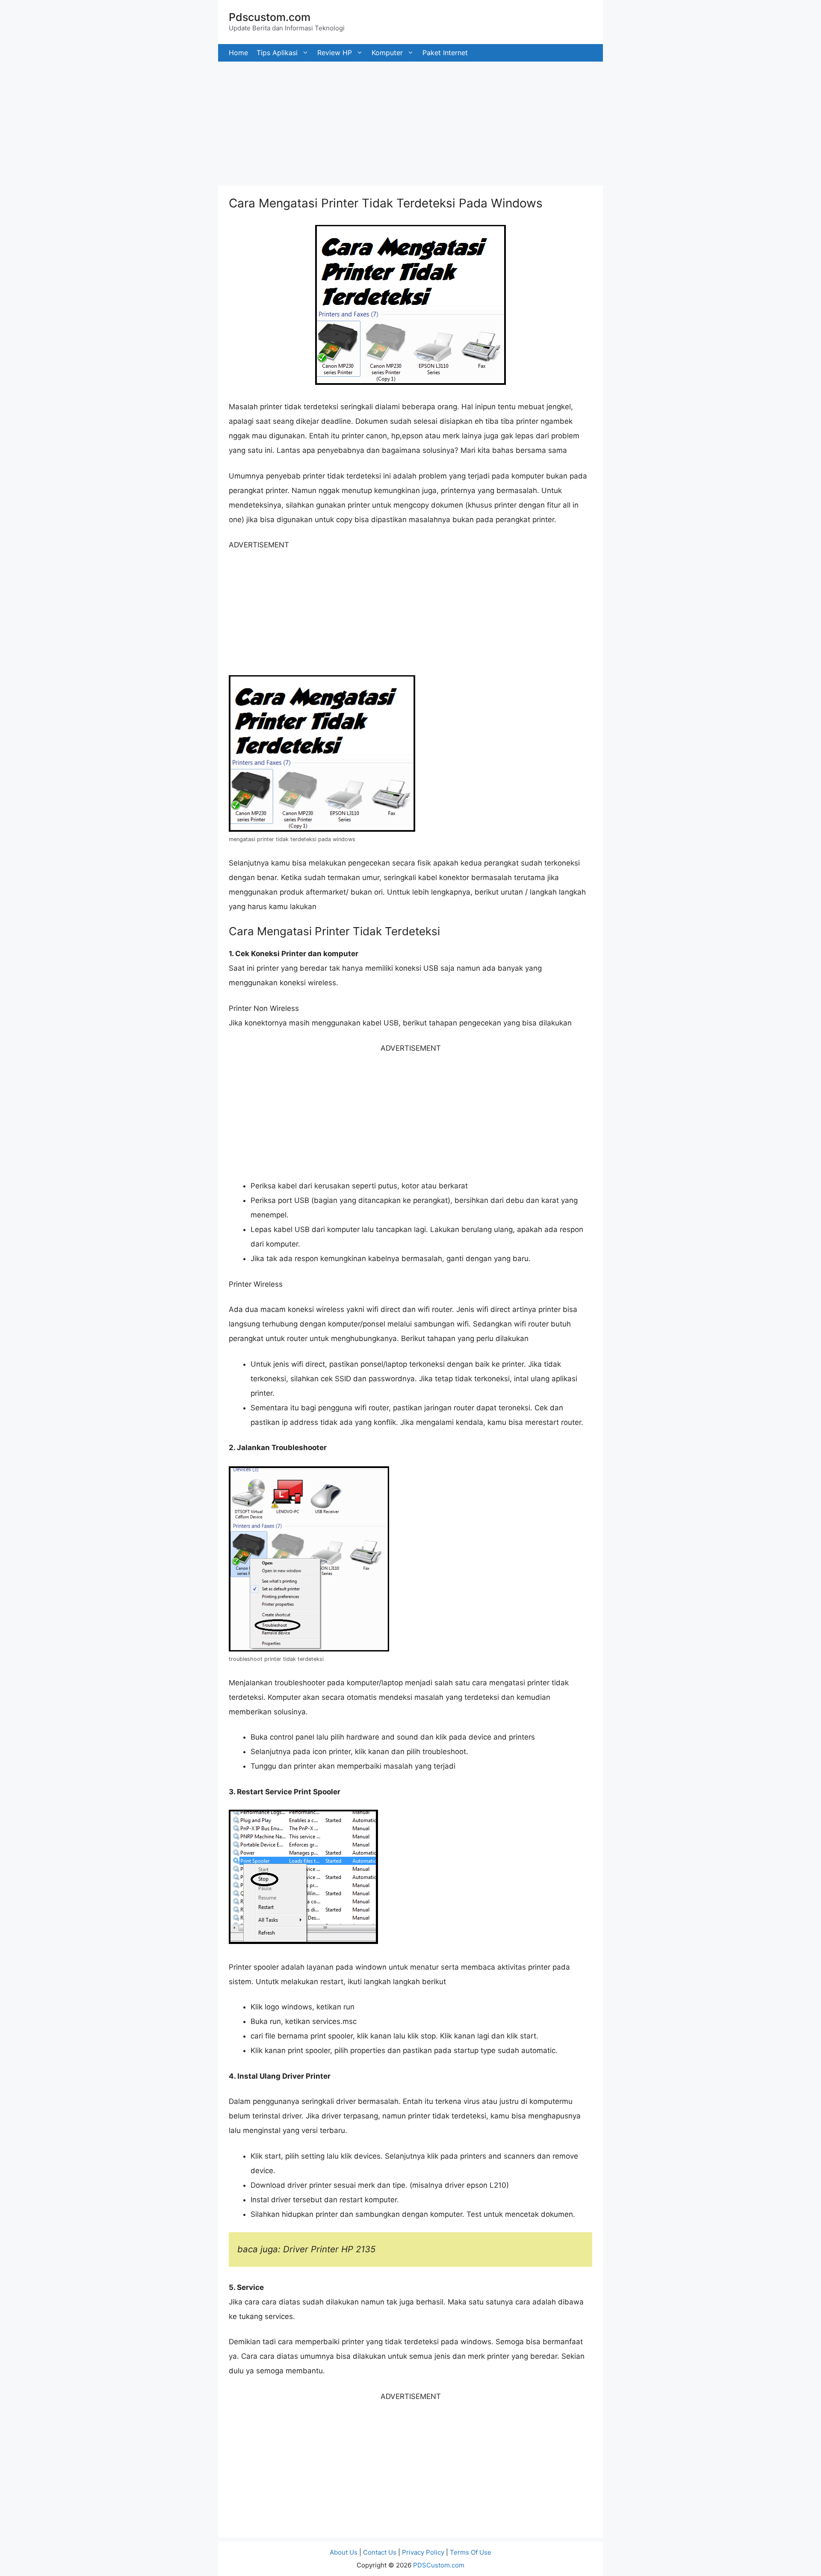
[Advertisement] (257, 121)
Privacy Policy (423, 2552)
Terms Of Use (471, 2552)
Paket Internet (445, 53)
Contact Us (380, 2552)
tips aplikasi (277, 53)
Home (238, 53)
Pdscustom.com (270, 17)
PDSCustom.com (439, 2565)
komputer (387, 53)
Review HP (335, 53)
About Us (344, 2552)
